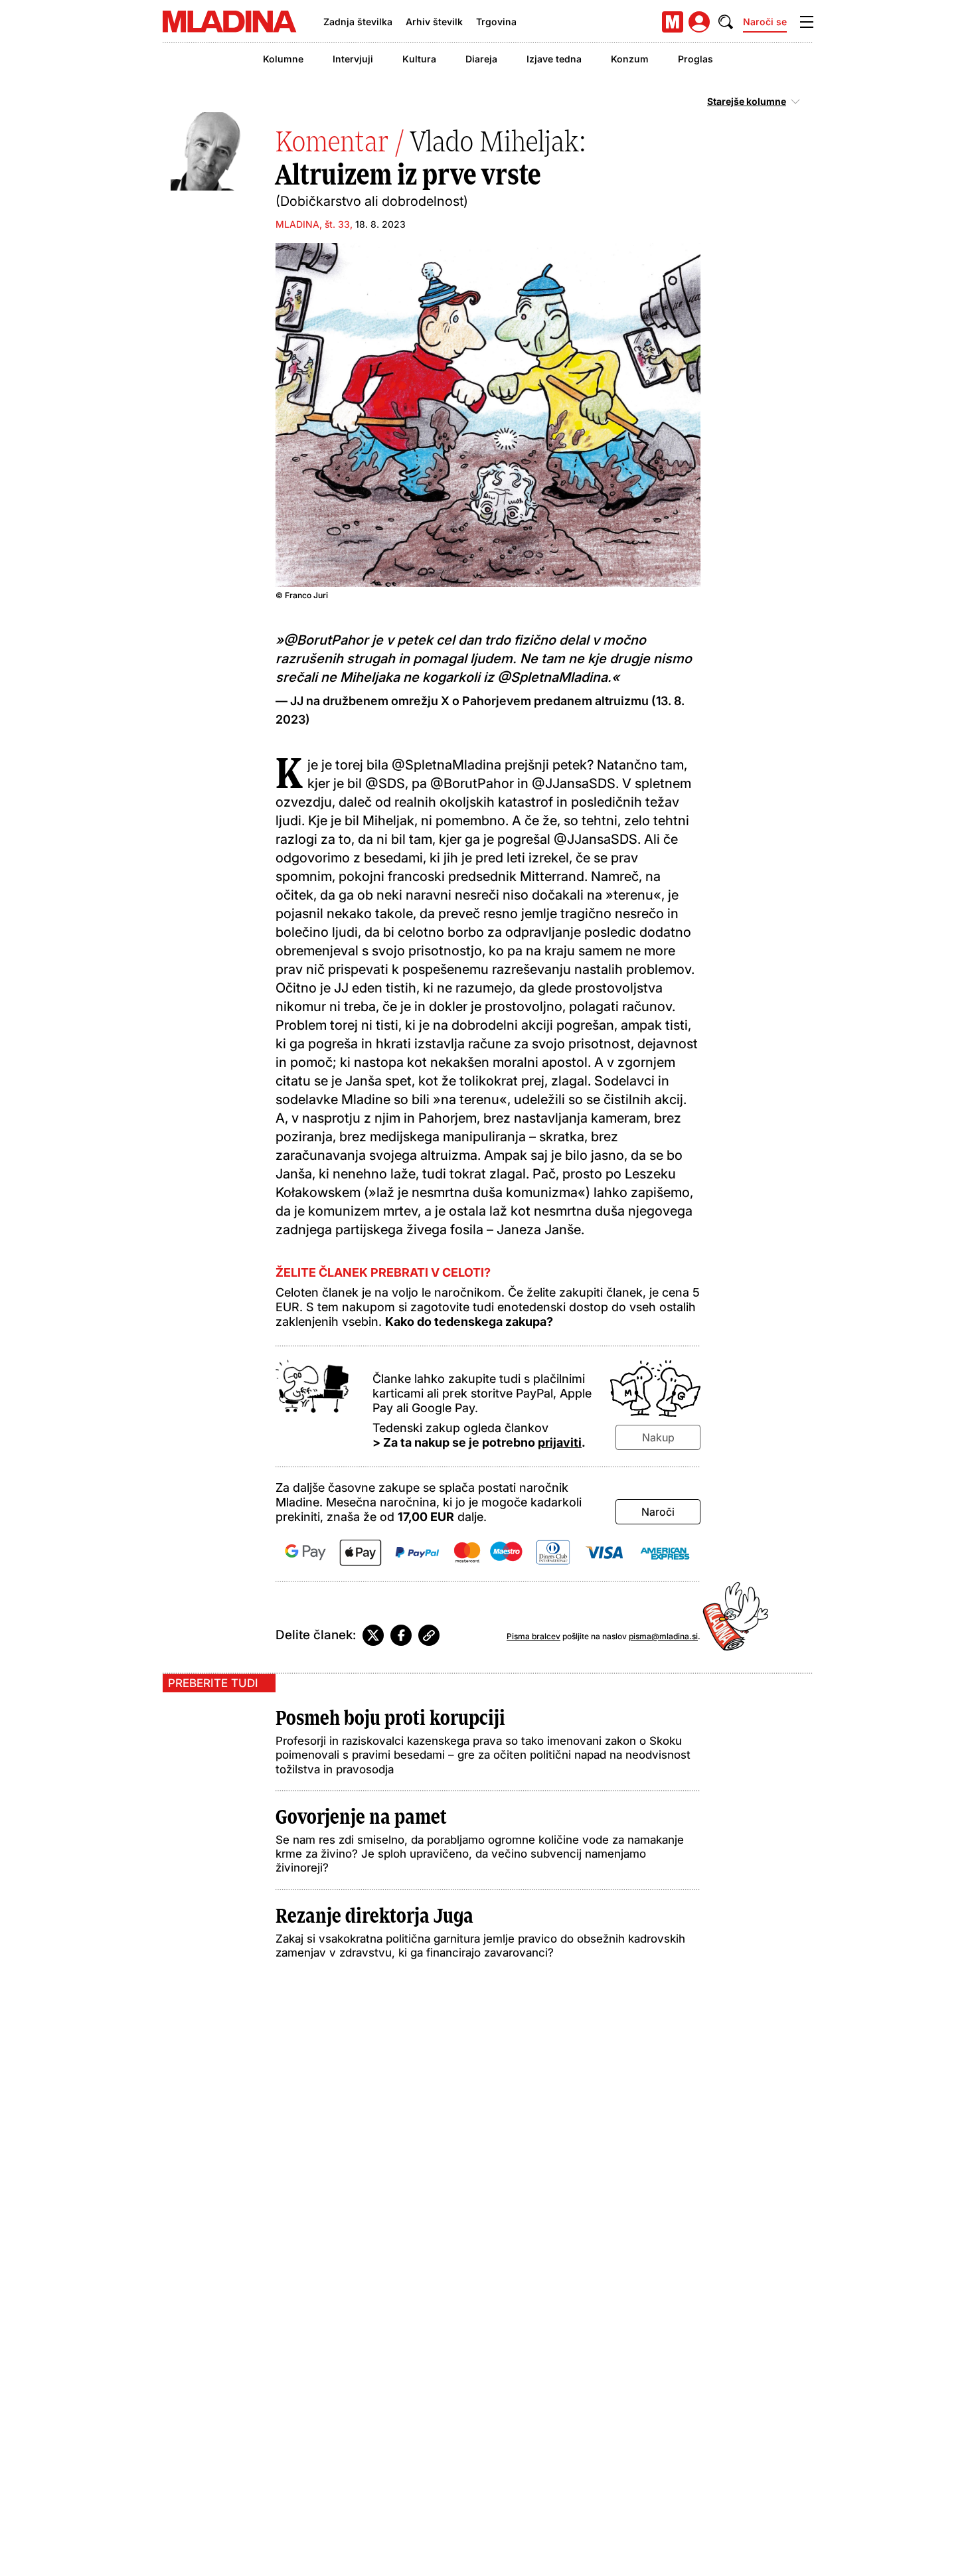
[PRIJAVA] (699, 22)
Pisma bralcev (533, 1636)
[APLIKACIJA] (673, 22)
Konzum (630, 59)
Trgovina (496, 22)
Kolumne (283, 59)
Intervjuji (353, 59)
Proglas (695, 59)
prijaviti (560, 1442)
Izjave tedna (554, 59)
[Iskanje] (726, 22)
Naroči (658, 1512)
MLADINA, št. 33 (313, 224)
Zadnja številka (358, 22)
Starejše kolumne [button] (747, 102)
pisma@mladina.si (663, 1636)
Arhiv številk (434, 22)
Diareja (481, 59)
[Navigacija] (807, 22)
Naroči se (765, 22)
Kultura (419, 59)
